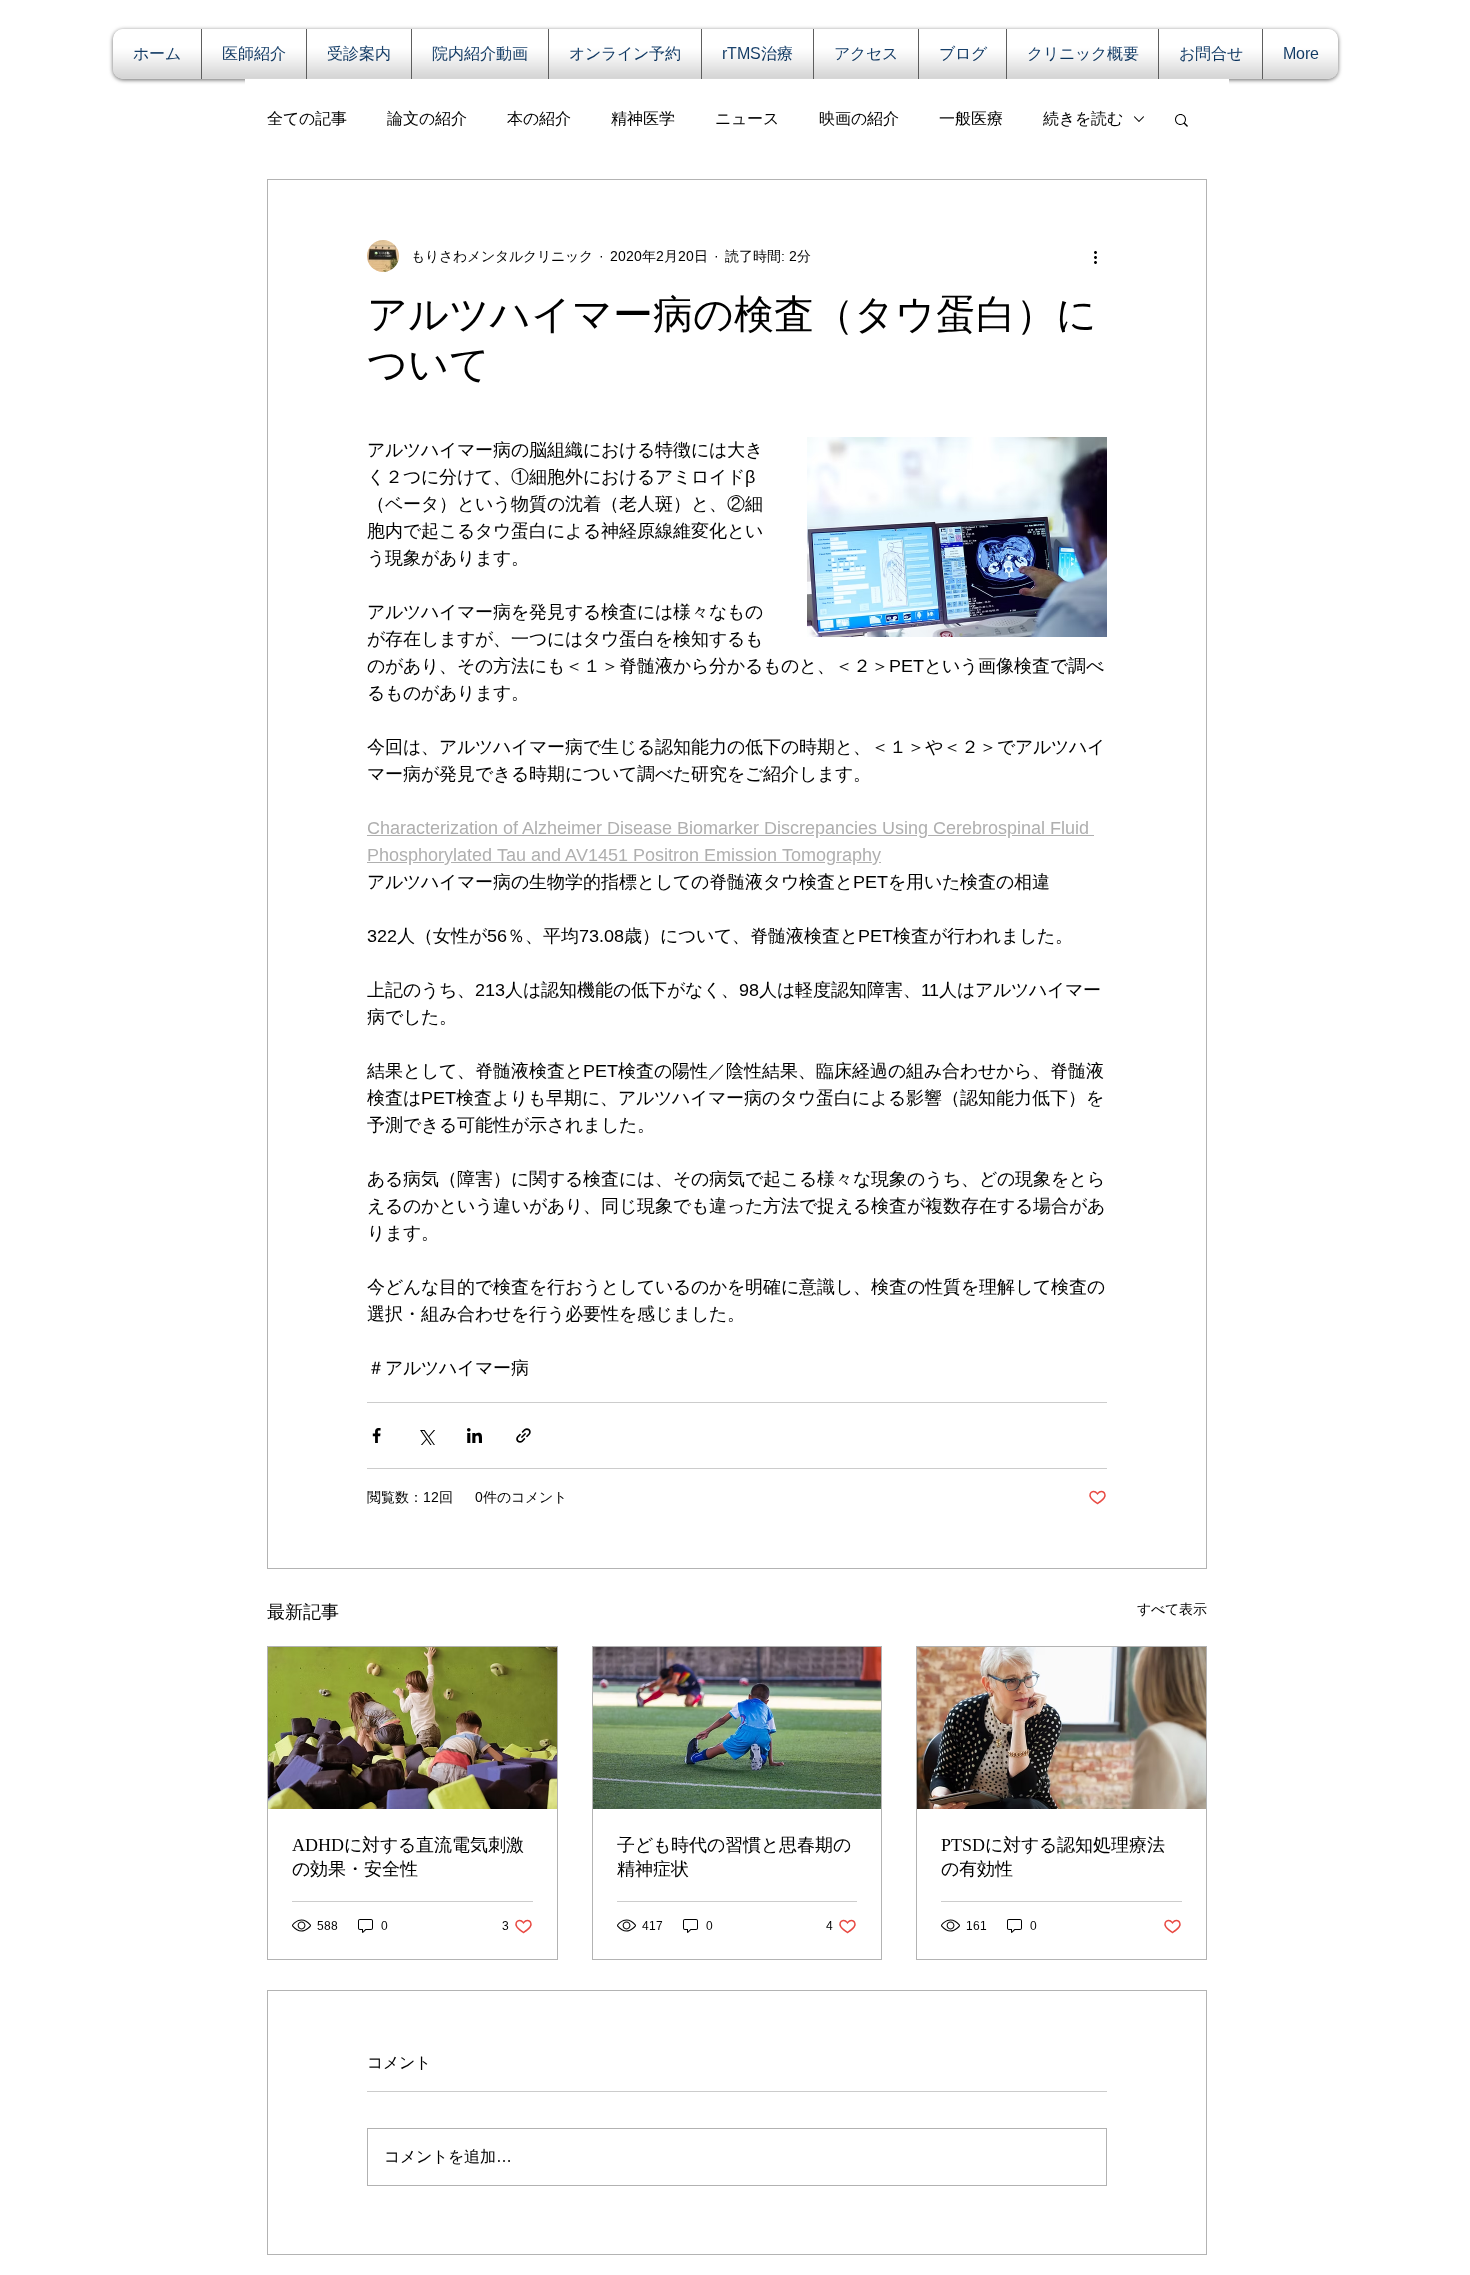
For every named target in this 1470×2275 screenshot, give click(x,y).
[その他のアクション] (1095, 256)
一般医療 (971, 118)
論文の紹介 (427, 118)
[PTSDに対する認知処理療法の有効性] (1061, 1728)
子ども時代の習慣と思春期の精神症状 (734, 1857)
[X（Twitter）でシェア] (425, 1435)
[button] (1181, 119)
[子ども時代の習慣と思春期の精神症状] (737, 1728)
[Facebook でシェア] (376, 1435)
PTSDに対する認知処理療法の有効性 (1053, 1857)
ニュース (747, 118)
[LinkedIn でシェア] (474, 1435)
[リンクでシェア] (523, 1435)
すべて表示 (1172, 1609)
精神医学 (643, 118)
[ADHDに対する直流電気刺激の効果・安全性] (412, 1728)
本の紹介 (539, 118)
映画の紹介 (859, 118)
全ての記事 (307, 118)
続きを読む (1083, 118)
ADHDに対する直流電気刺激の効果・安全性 (408, 1857)
